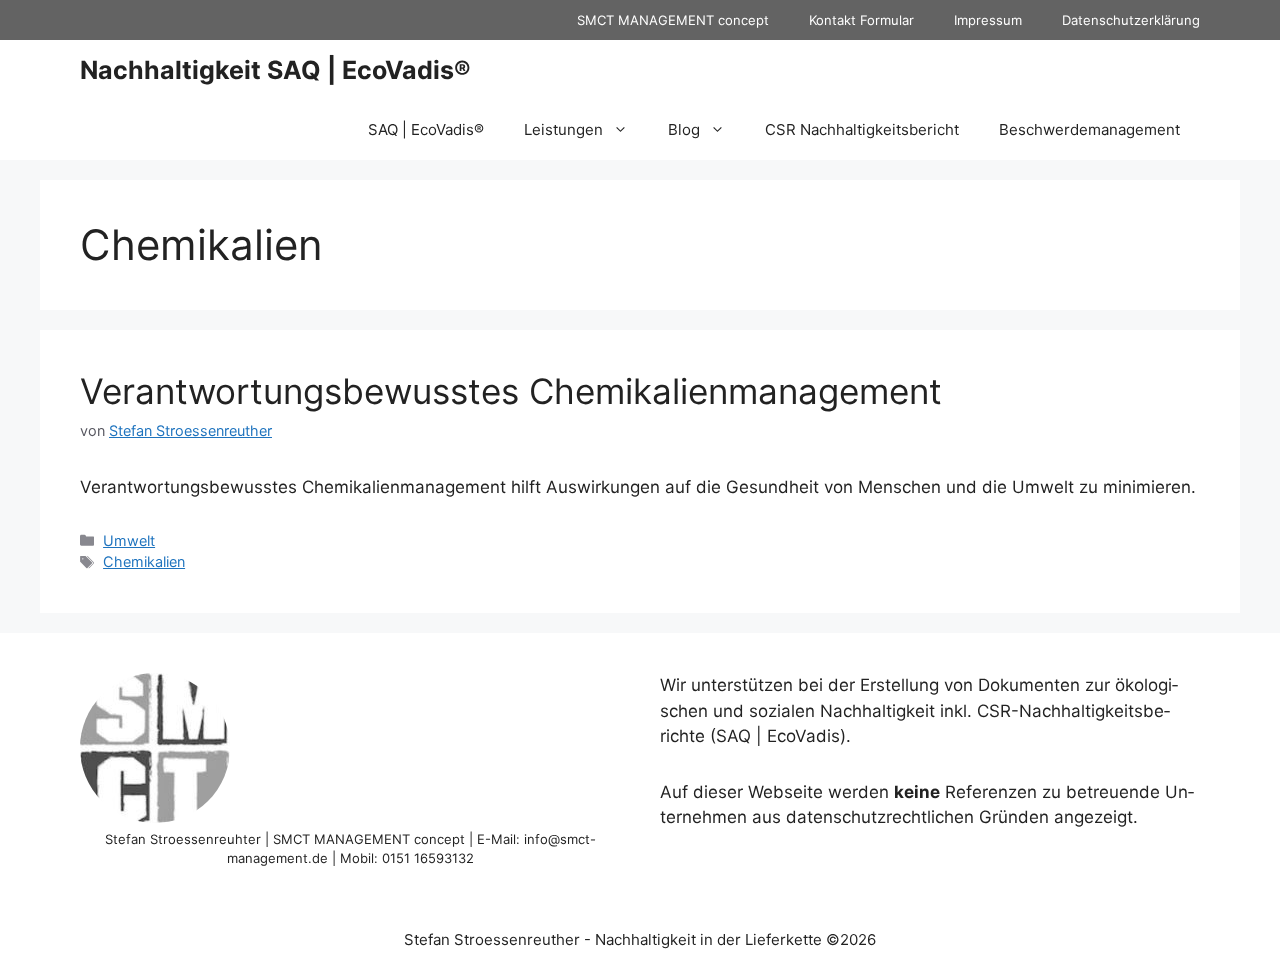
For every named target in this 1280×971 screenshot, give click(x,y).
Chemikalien (144, 561)
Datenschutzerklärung (1131, 20)
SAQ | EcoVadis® (426, 129)
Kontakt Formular (861, 20)
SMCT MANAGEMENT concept (673, 20)
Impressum (988, 20)
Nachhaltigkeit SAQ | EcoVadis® (275, 70)
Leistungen (563, 129)
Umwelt (129, 540)
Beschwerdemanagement (1089, 129)
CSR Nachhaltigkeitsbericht (862, 129)
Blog (684, 129)
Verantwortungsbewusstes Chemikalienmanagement (511, 391)
